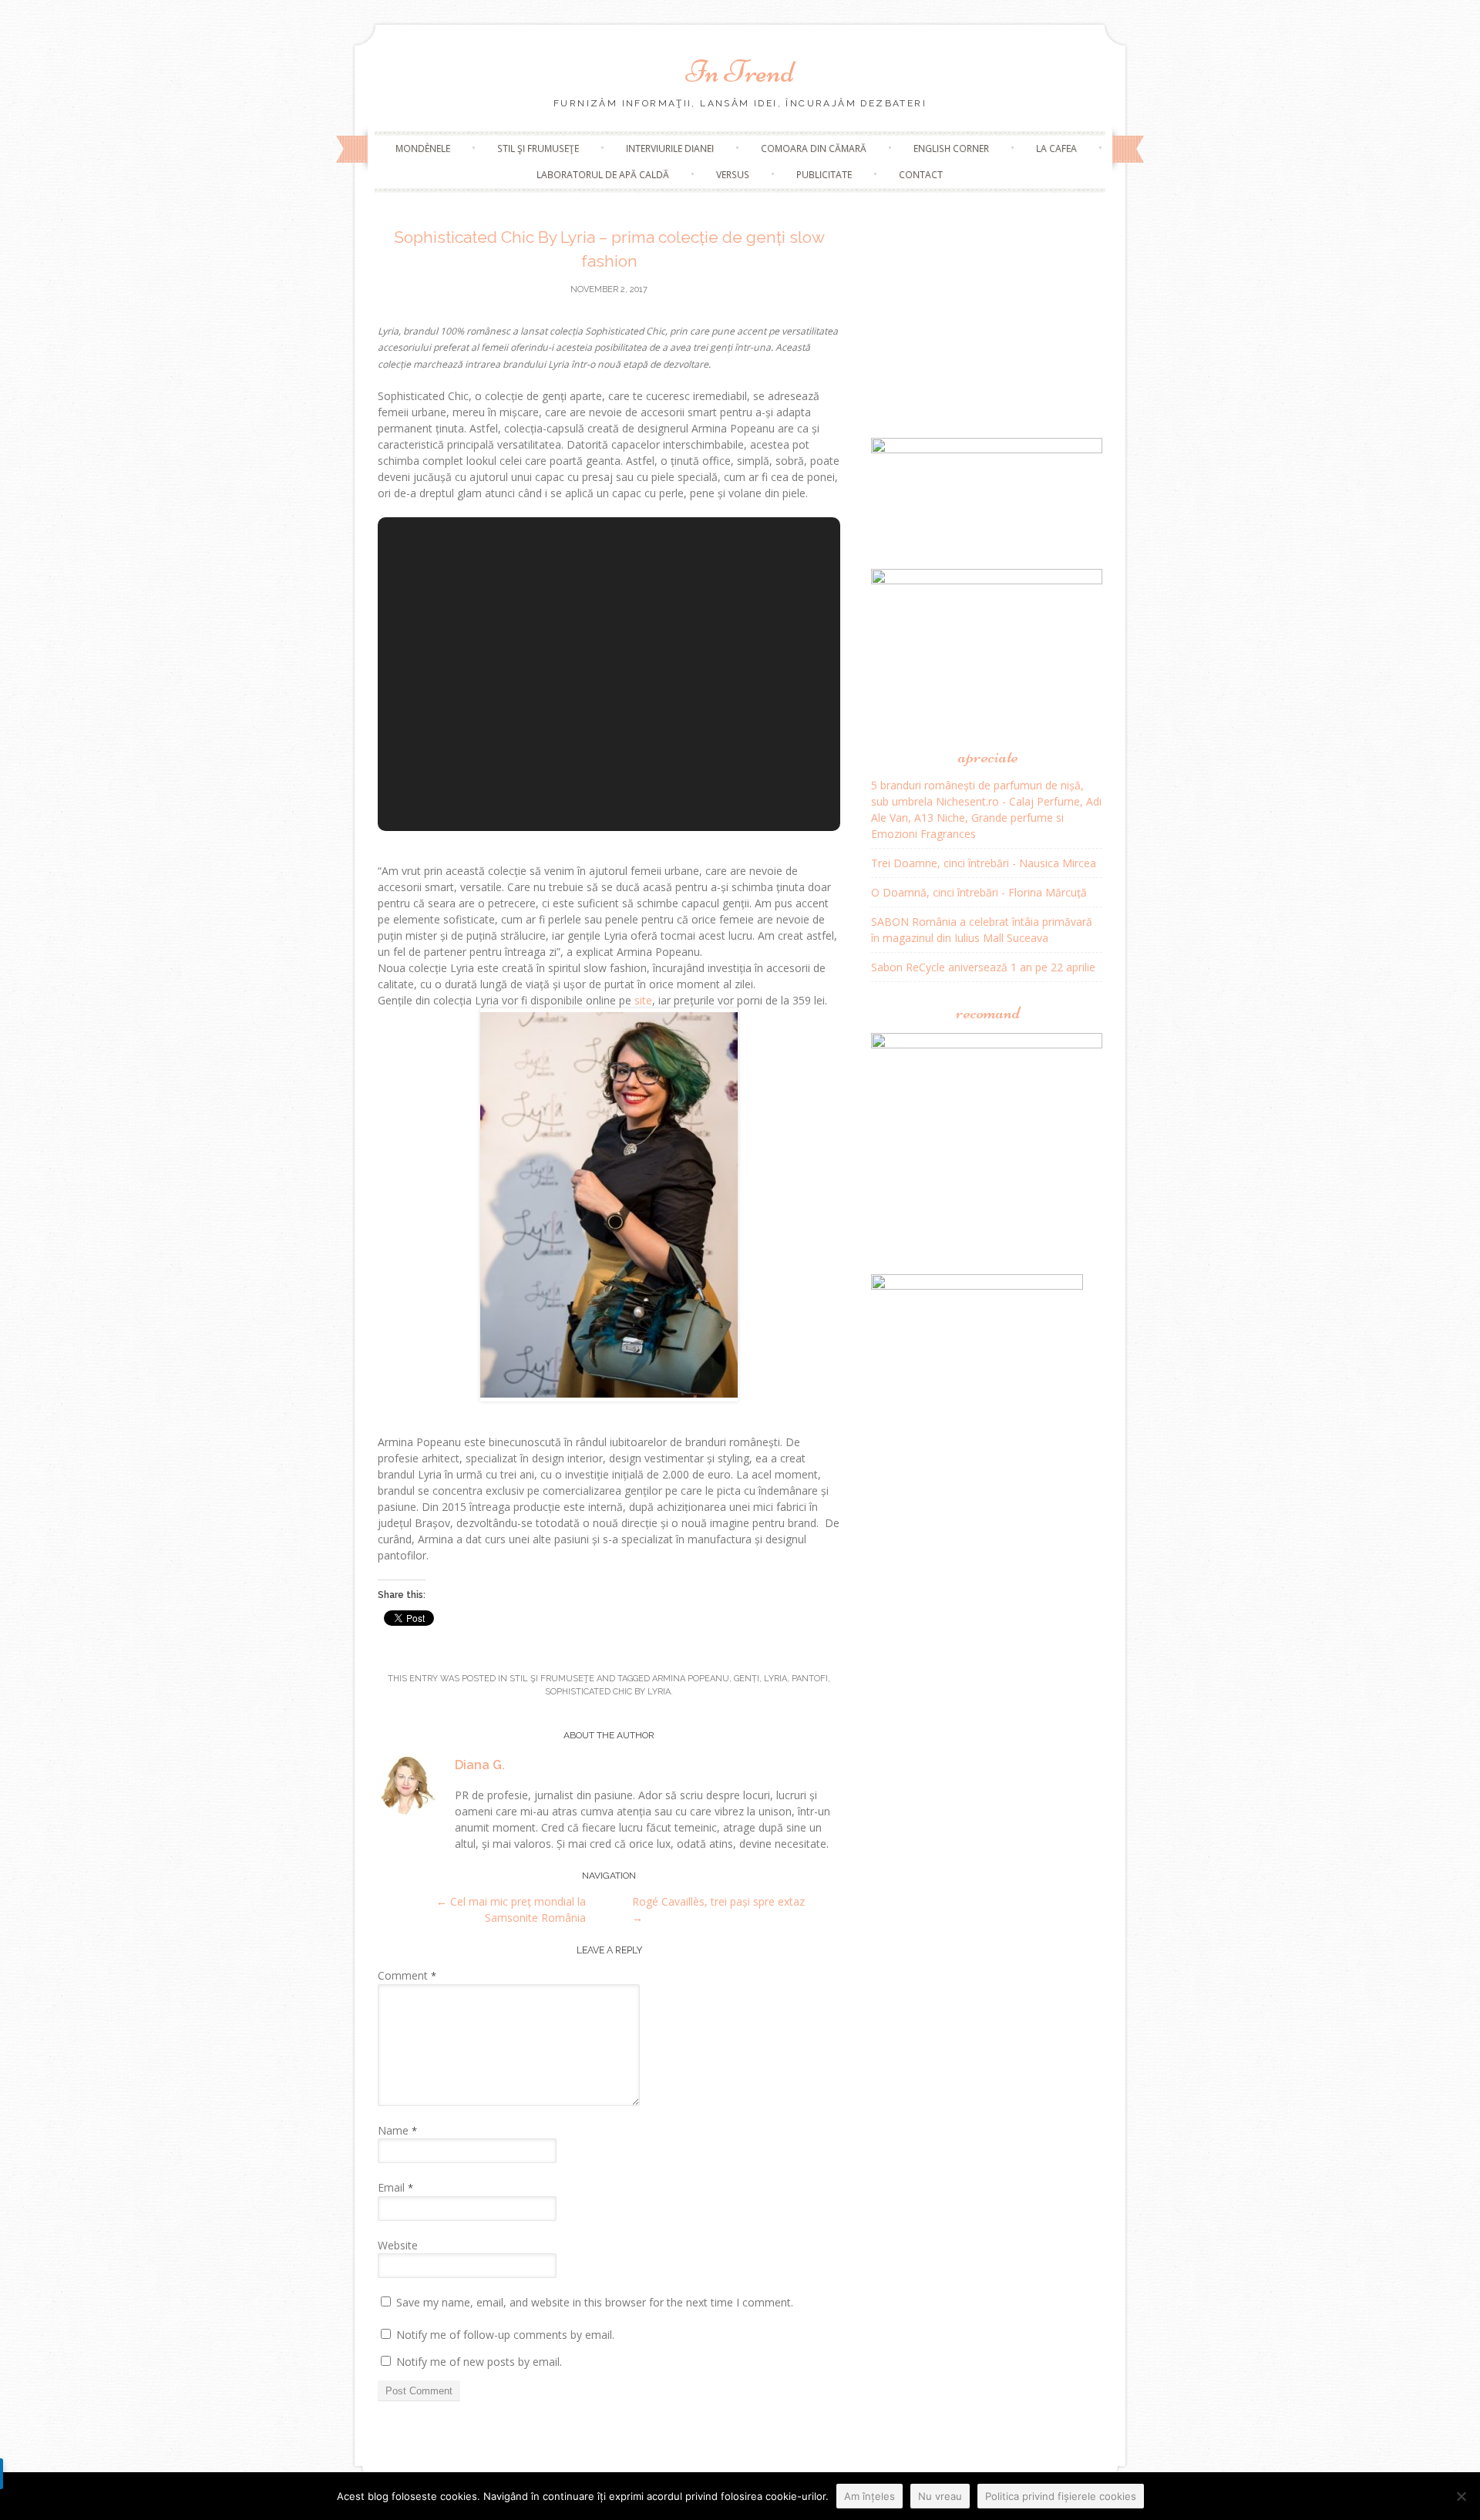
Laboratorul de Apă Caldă (603, 175)
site (643, 1000)
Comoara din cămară (814, 148)
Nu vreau (940, 2496)
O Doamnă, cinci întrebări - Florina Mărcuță (979, 892)
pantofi (810, 1679)
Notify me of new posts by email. (479, 2362)
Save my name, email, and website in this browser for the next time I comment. (595, 2302)
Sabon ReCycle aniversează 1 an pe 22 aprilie (983, 967)
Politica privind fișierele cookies (1061, 2496)
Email (395, 2187)
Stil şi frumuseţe (538, 148)
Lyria (775, 1679)
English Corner (951, 148)
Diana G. (480, 1765)
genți (747, 1679)
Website (398, 2245)
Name (397, 2130)
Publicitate (824, 175)
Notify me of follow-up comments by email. (505, 2335)
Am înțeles (869, 2496)
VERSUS (733, 175)
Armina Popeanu (691, 1679)
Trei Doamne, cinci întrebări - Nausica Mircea (984, 863)
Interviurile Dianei (670, 148)
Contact (921, 175)
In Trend (740, 72)
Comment (407, 1975)
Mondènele (423, 148)
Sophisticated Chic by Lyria (608, 1692)
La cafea (1056, 148)
